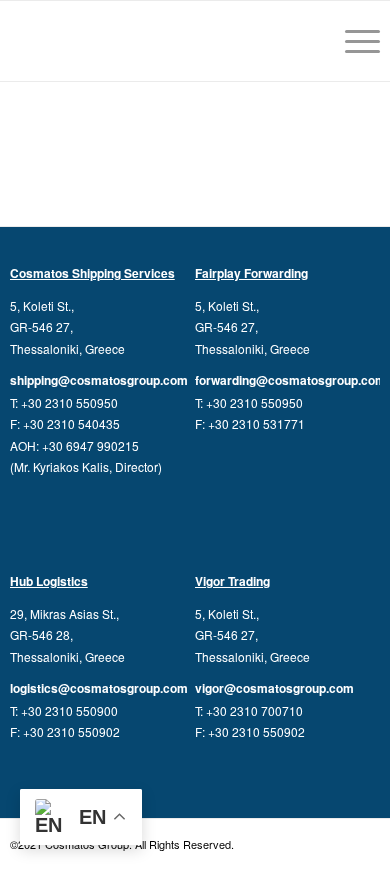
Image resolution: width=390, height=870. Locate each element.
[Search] (305, 41)
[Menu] (352, 41)
